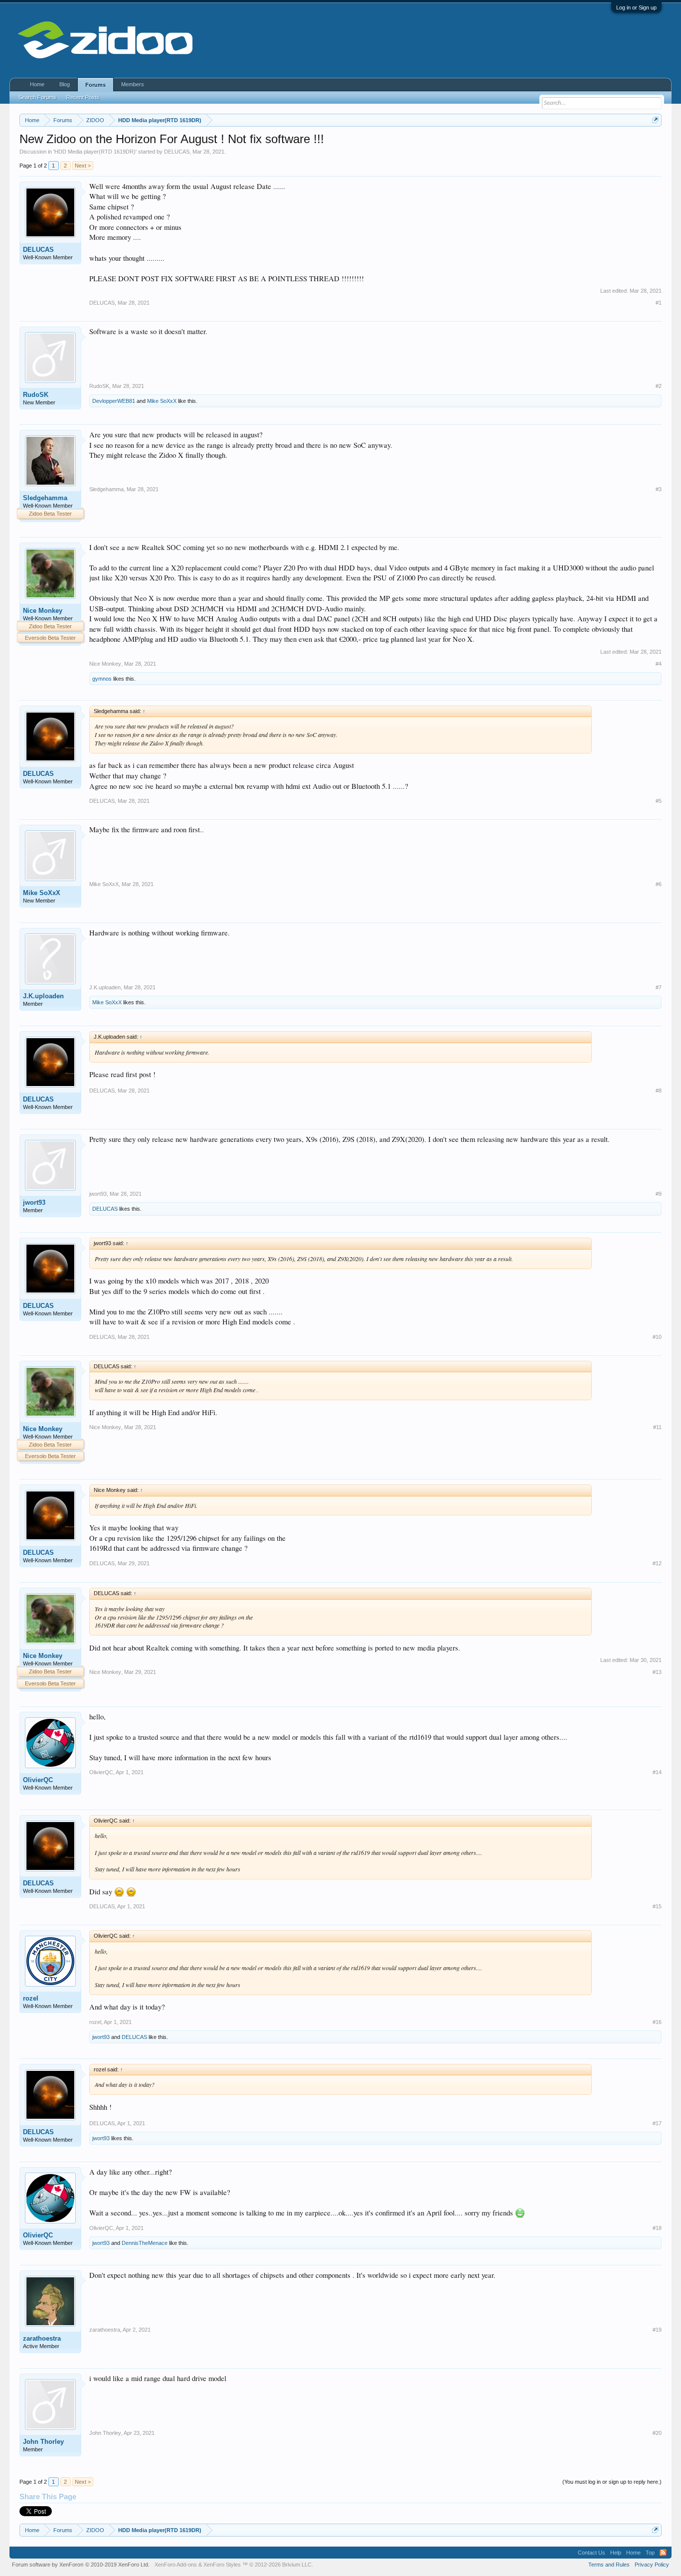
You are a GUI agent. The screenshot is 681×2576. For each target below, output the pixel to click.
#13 (657, 1672)
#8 (659, 1091)
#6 (659, 884)
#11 (657, 1427)
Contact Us (592, 2553)
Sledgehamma (45, 498)
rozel (31, 1998)
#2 (659, 386)
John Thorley (43, 2442)
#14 (657, 1772)
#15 (657, 1906)
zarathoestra (42, 2338)
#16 (657, 2022)
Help (616, 2553)
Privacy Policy (652, 2565)
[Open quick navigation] (655, 120)
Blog (65, 84)
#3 (659, 489)
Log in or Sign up (636, 7)
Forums (95, 85)
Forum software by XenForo (81, 2565)
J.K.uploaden (43, 996)
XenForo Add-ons (176, 2565)
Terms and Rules (609, 2565)
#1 (659, 303)
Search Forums (37, 97)
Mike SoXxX (162, 401)
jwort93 (34, 1202)
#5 (659, 801)
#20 (657, 2433)
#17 (657, 2123)
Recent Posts (83, 97)
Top (650, 2553)
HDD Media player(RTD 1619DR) (95, 152)
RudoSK (36, 395)
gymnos (102, 679)
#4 (659, 664)
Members (133, 84)
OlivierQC (38, 1780)
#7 (659, 987)
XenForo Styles (222, 2565)
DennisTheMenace (145, 2243)
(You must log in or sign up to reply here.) (612, 2482)
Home (37, 84)
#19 (657, 2330)
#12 (657, 1563)
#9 (659, 1194)
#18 (657, 2228)
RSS (663, 2553)
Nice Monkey (43, 611)
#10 (657, 1337)
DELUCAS (177, 152)
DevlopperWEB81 (114, 401)
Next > (83, 166)
